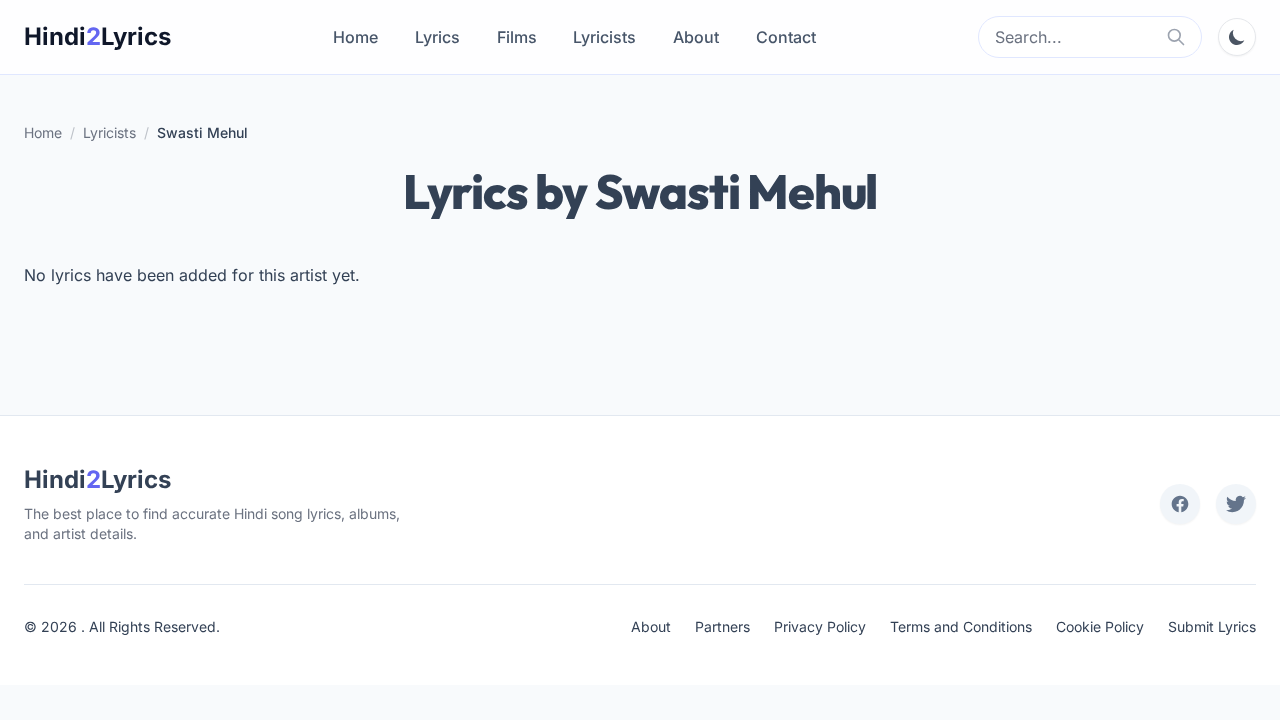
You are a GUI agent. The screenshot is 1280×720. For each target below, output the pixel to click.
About (696, 37)
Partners (722, 626)
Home (355, 37)
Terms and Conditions (961, 626)
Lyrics (437, 37)
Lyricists (604, 37)
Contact (786, 37)
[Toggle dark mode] (1237, 37)
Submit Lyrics (1212, 626)
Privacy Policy (820, 626)
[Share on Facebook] (1180, 504)
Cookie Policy (1100, 626)
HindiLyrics (97, 36)
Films (517, 37)
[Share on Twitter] (1236, 504)
